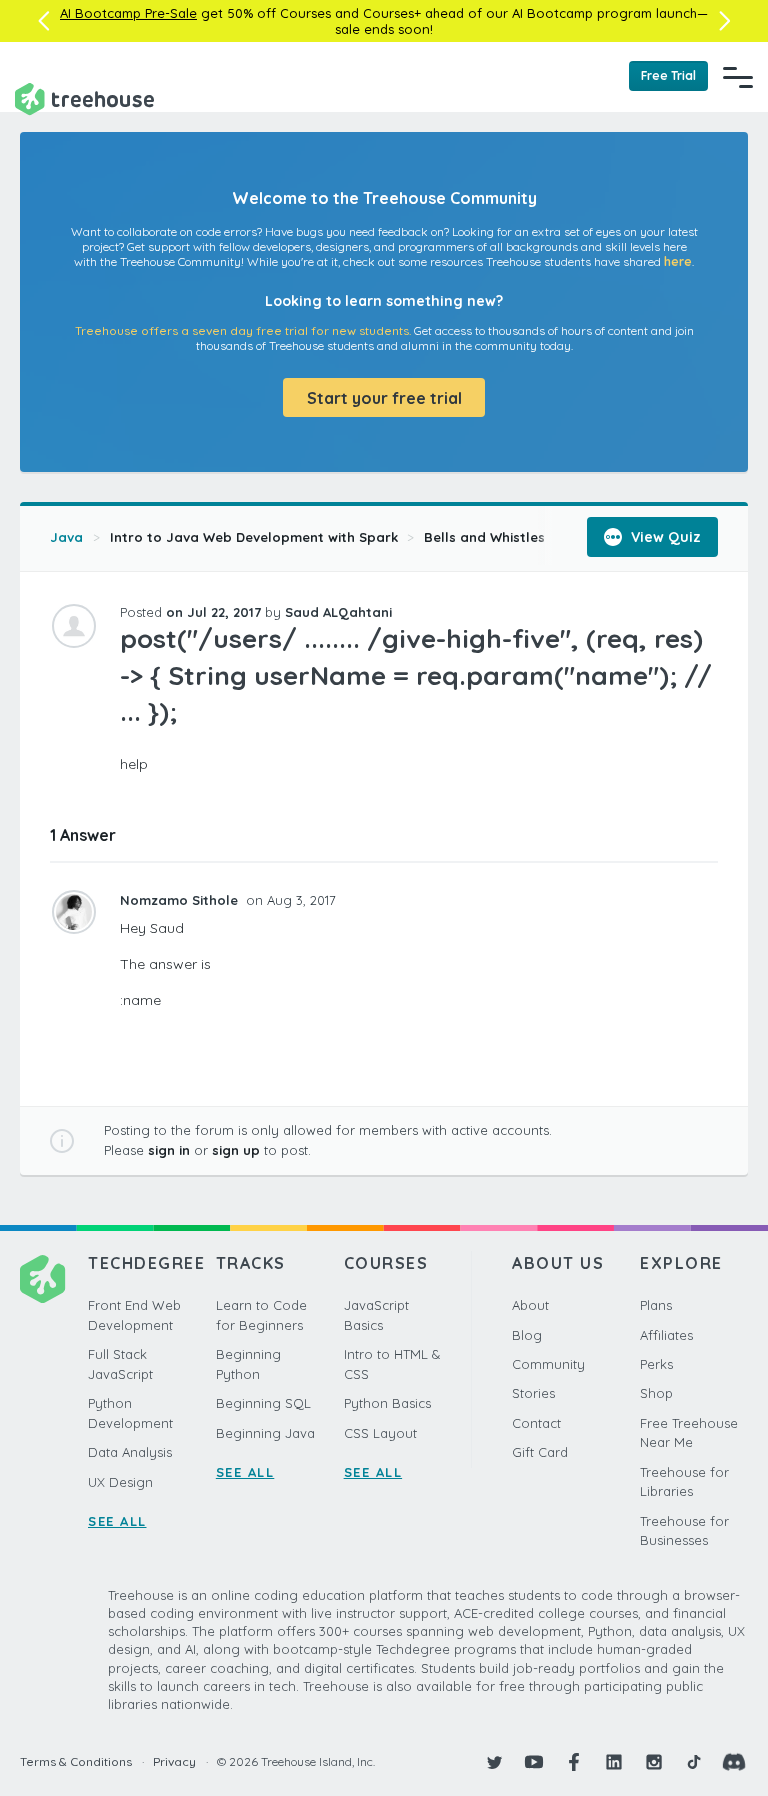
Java (66, 537)
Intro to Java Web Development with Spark (254, 537)
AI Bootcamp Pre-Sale (128, 13)
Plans (656, 1305)
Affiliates (666, 1335)
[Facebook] (574, 1762)
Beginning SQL (263, 1403)
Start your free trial (384, 398)
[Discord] (734, 1762)
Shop (656, 1393)
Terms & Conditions (76, 1761)
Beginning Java (265, 1433)
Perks (656, 1364)
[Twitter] (494, 1762)
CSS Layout (380, 1433)
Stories (533, 1393)
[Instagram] (654, 1762)
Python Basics (387, 1403)
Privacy (174, 1761)
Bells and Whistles (484, 537)
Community (548, 1364)
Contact (536, 1423)
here (678, 261)
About (530, 1305)
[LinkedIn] (614, 1762)
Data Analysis (130, 1452)
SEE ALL (117, 1521)
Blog (527, 1335)
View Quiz (664, 537)
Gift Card (540, 1452)
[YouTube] (534, 1762)
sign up (236, 1150)
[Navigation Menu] (738, 77)
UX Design (120, 1482)
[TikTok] (694, 1762)
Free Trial (668, 75)
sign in (169, 1150)
